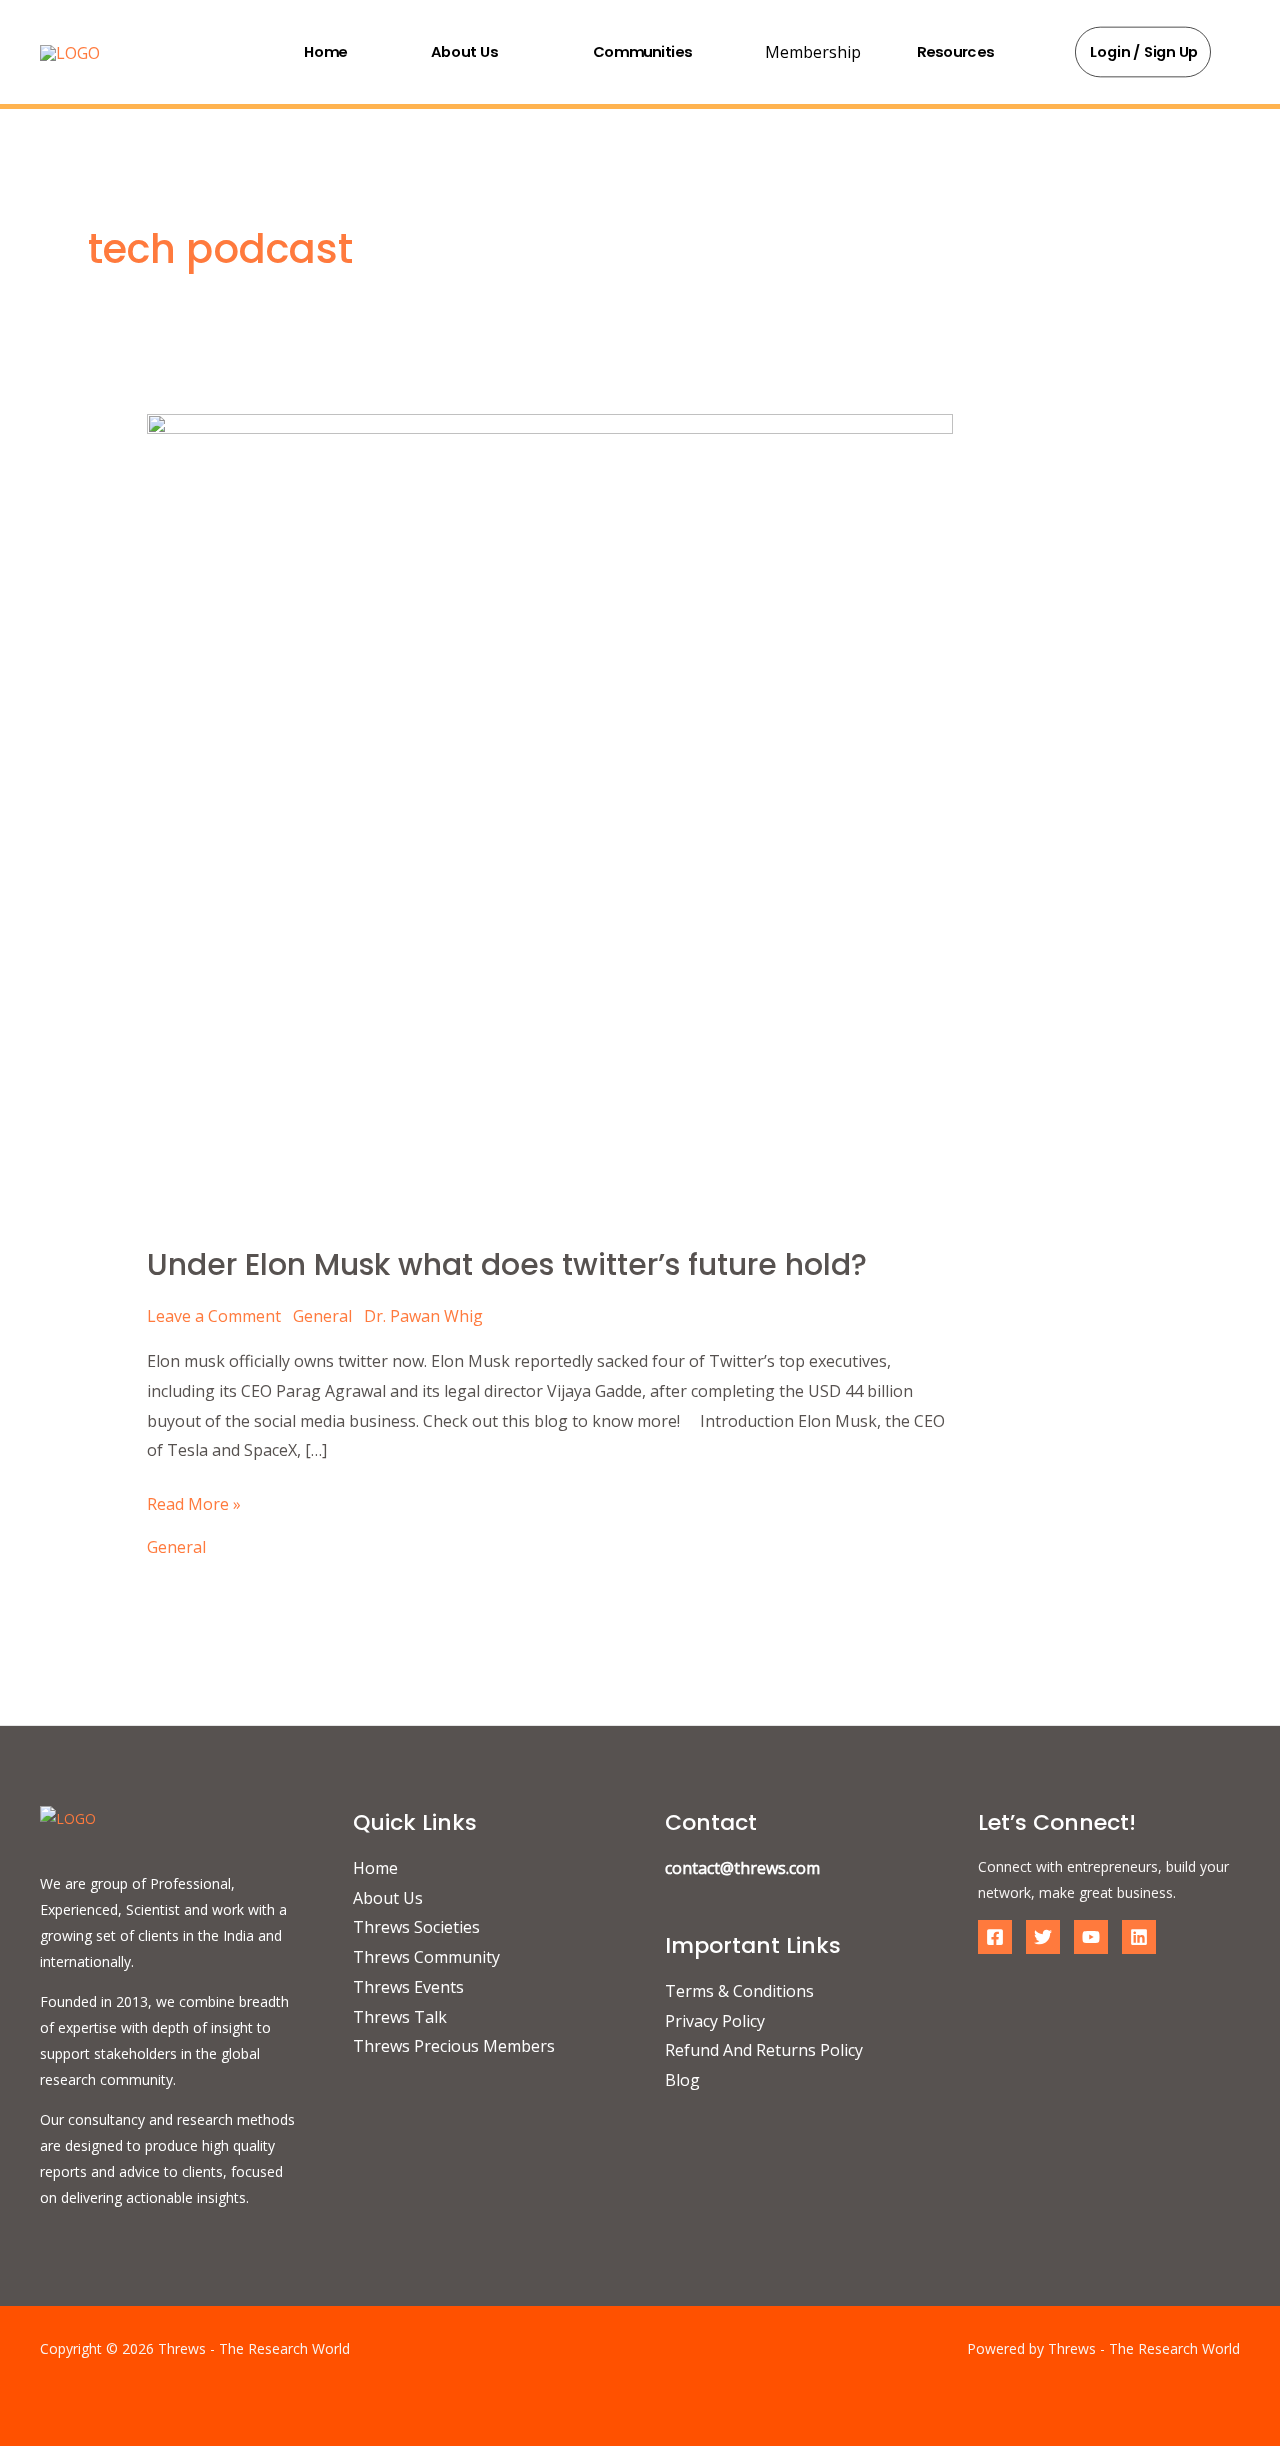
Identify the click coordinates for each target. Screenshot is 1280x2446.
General (322, 1316)
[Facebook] (995, 1937)
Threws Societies (416, 1927)
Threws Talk (400, 2017)
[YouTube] (1091, 1937)
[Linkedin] (1139, 1937)
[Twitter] (1043, 1937)
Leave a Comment (214, 1316)
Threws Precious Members (454, 2046)
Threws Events (408, 1987)
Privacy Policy (715, 2021)
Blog (682, 2080)
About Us (464, 51)
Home (325, 51)
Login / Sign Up (1145, 52)
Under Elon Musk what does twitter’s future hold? (507, 1264)
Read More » (194, 1502)
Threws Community (426, 1957)
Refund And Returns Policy (764, 2050)
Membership (813, 52)
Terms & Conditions (739, 1991)
